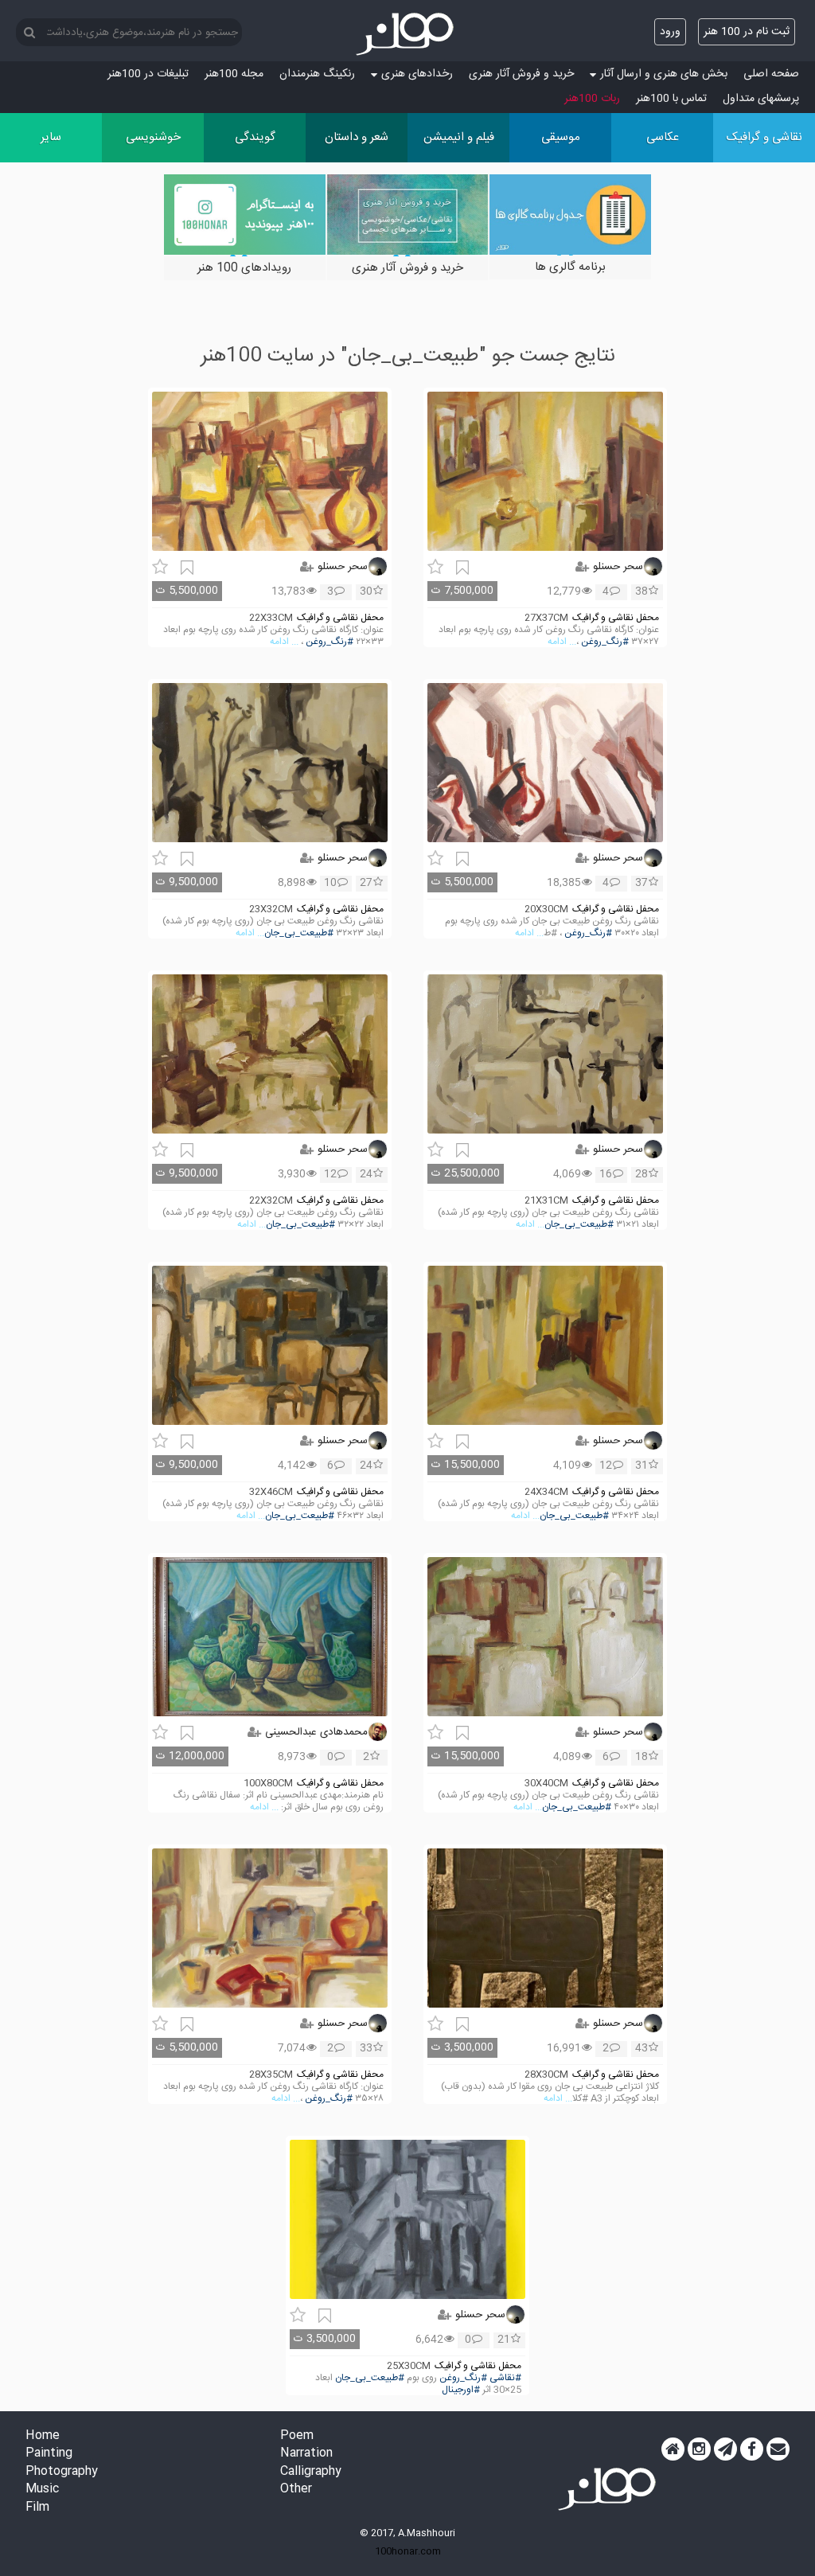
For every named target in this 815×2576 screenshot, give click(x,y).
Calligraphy (311, 2472)
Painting (49, 2454)
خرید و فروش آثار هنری (521, 74)
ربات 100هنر (592, 99)
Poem (297, 2436)
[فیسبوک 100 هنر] (752, 2449)
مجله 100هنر (234, 74)
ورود (670, 32)
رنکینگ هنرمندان (317, 74)
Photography (62, 2472)
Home (43, 2436)
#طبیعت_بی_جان (299, 933)
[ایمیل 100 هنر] (778, 2449)
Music (42, 2490)
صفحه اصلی (771, 74)
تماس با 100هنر (671, 99)
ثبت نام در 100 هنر (747, 32)
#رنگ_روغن (605, 642)
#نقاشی (505, 2378)
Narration (306, 2454)
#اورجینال (461, 2390)
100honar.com (408, 2551)
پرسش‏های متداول (761, 99)
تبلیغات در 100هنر (148, 74)
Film (37, 2508)
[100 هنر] (407, 34)
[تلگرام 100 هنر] (725, 2449)
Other (296, 2490)
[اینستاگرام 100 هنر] (699, 2449)
